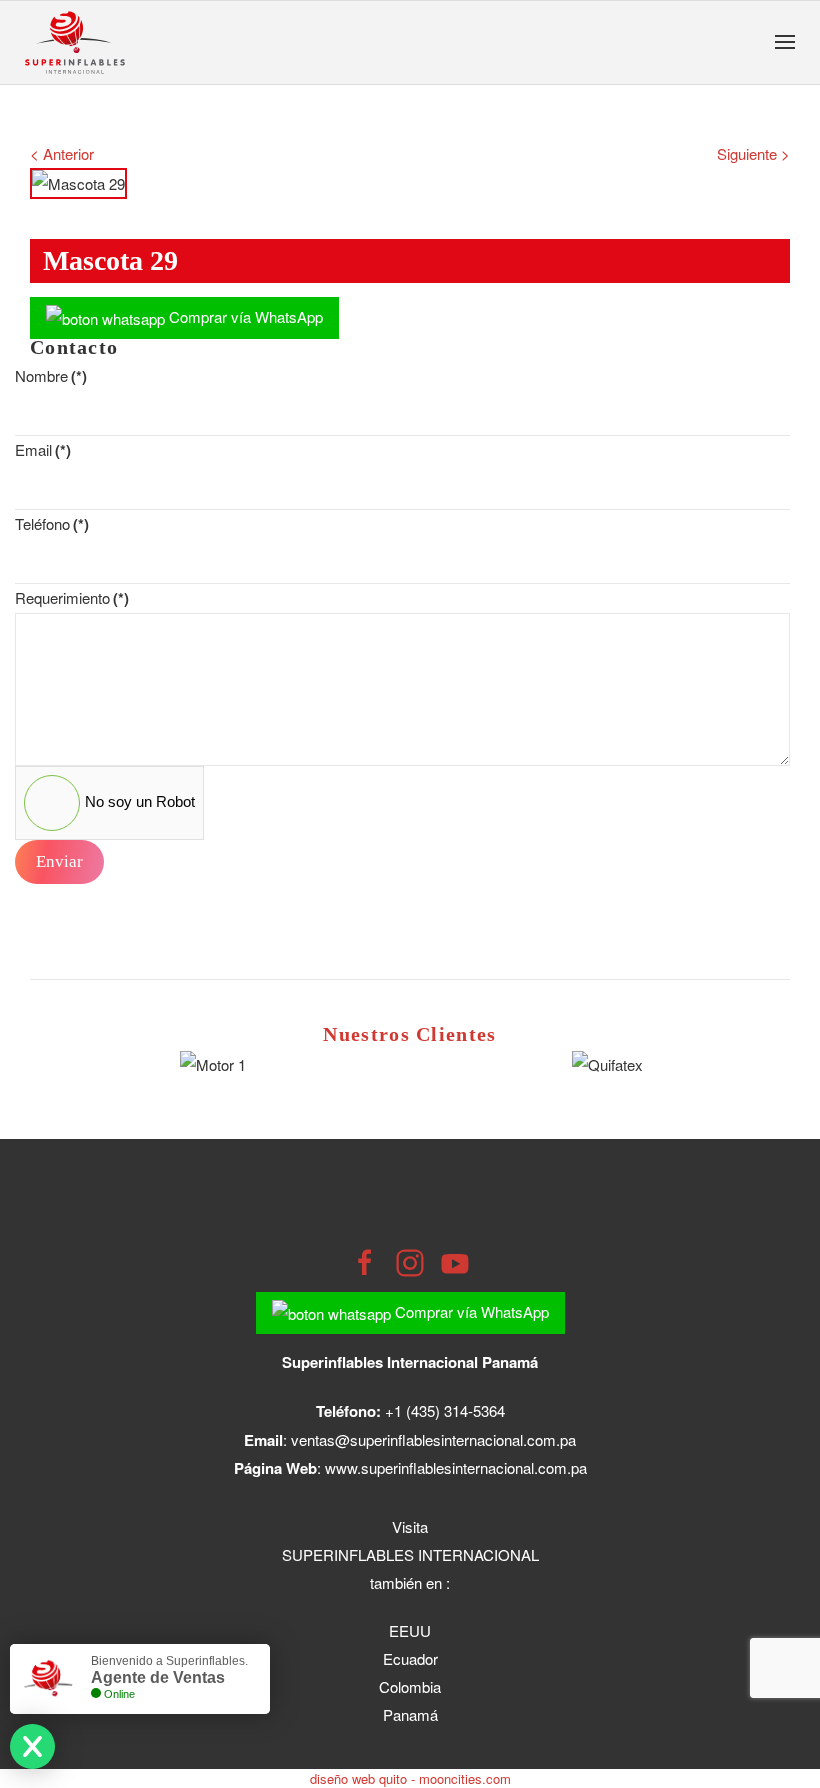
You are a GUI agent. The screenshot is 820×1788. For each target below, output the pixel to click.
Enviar (59, 861)
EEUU (410, 1630)
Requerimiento (72, 597)
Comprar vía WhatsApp (244, 316)
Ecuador (410, 1658)
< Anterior (62, 153)
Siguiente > (753, 153)
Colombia (410, 1686)
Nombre (51, 375)
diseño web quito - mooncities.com (410, 1778)
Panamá (410, 1714)
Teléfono (52, 523)
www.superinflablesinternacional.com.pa (456, 1467)
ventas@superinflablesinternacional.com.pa (433, 1439)
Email (43, 449)
